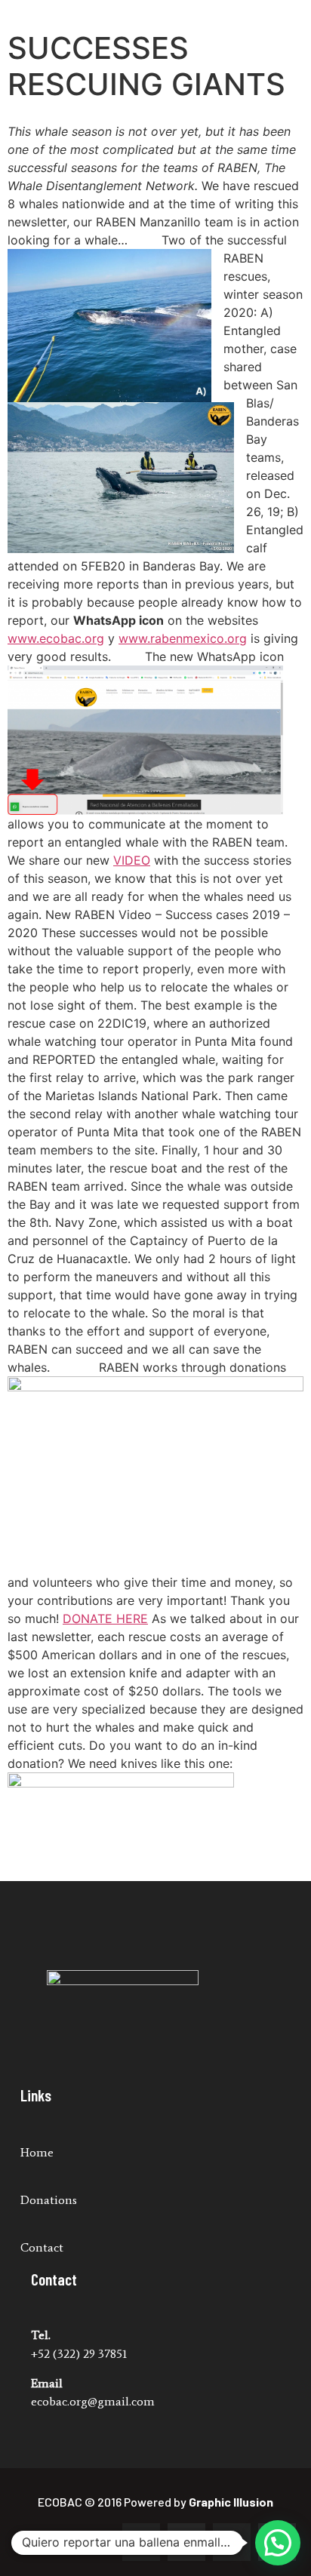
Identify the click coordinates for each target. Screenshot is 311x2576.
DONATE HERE (105, 1618)
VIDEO (132, 860)
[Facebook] (141, 2542)
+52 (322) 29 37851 (79, 2354)
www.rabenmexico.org (183, 638)
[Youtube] (232, 2542)
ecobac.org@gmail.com (93, 2401)
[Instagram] (186, 2542)
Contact (42, 2247)
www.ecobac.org (56, 638)
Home (37, 2152)
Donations (49, 2200)
